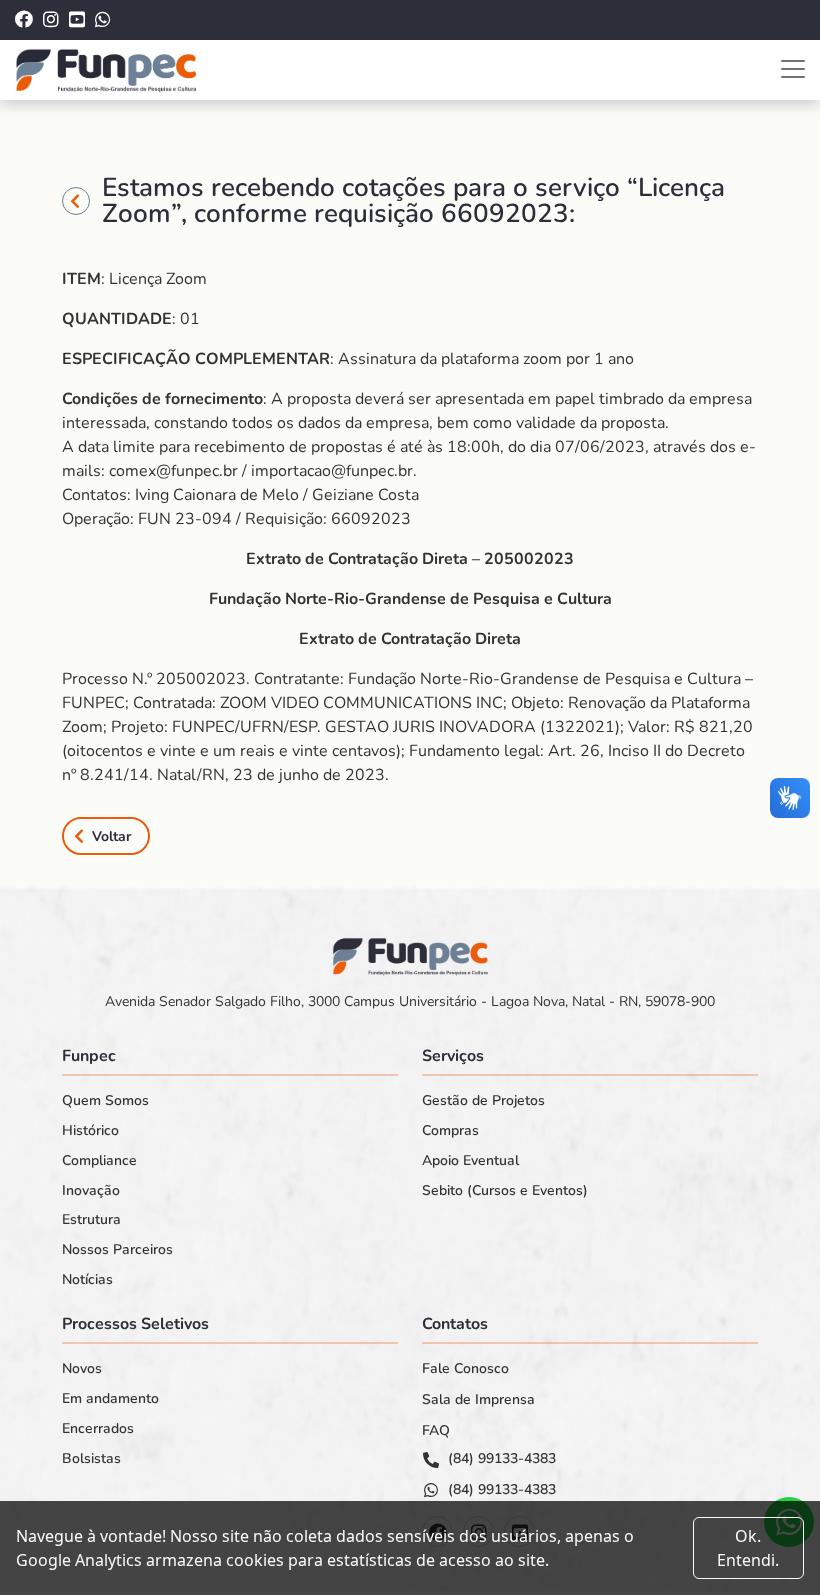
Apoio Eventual (470, 1161)
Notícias (87, 1280)
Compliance (99, 1161)
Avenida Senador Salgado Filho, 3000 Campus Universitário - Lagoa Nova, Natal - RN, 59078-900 (410, 1001)
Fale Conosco (465, 1369)
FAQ (436, 1431)
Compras (450, 1131)
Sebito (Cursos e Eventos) (505, 1191)
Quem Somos (105, 1101)
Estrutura (91, 1220)
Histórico (90, 1131)
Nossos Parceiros (117, 1250)
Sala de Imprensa (478, 1400)
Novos (82, 1369)
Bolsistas (91, 1459)
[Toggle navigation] (793, 69)
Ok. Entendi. (748, 1548)
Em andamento (110, 1399)
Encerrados (98, 1429)
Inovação (91, 1191)
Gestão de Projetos (483, 1101)
